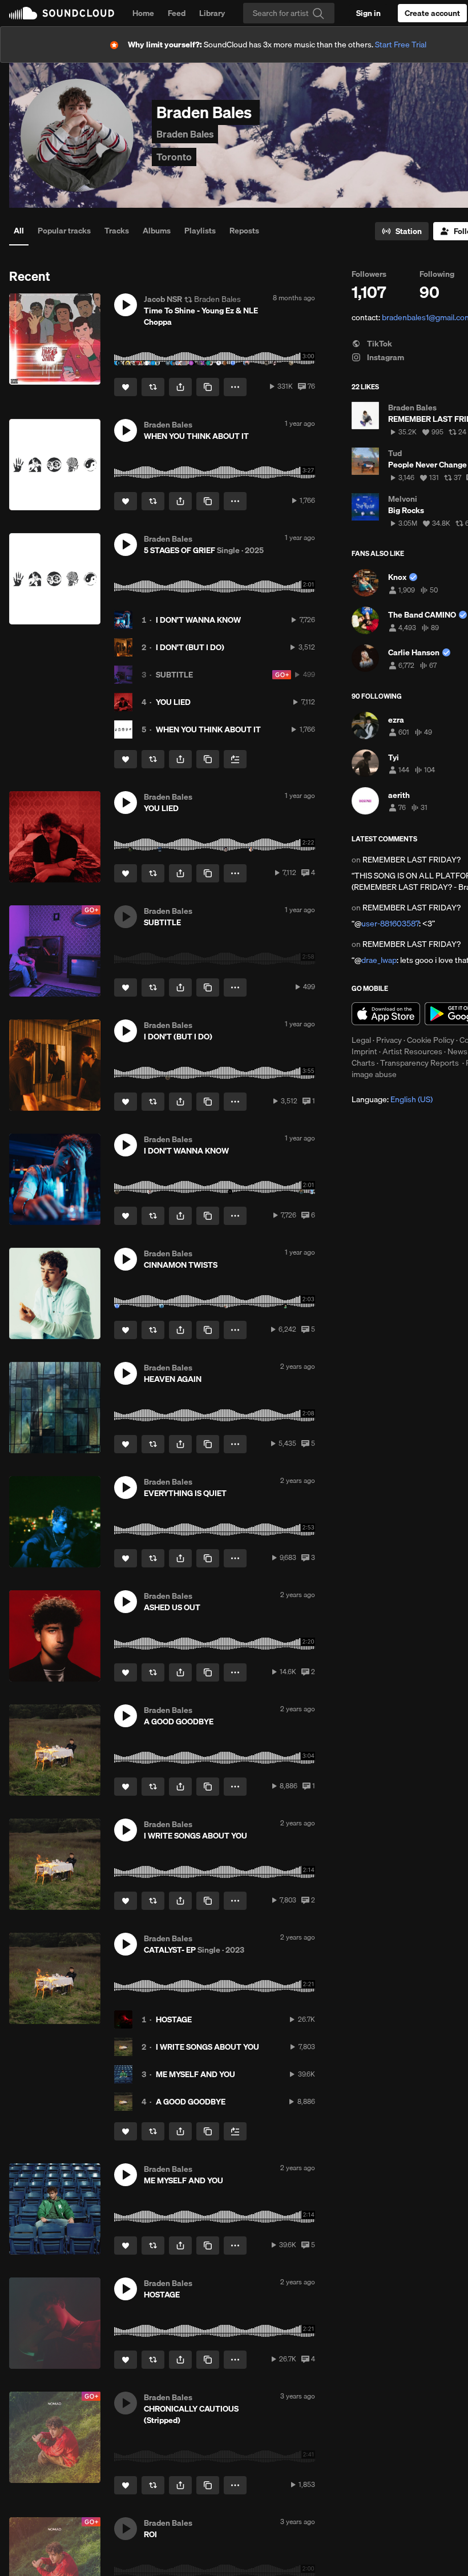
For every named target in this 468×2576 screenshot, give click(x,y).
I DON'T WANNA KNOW (198, 620)
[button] (126, 305)
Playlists (200, 231)
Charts (363, 1063)
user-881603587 (390, 924)
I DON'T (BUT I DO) (190, 647)
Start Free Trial (401, 45)
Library (212, 13)
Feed (177, 13)
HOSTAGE (174, 2019)
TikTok (379, 344)
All (19, 231)
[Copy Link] (208, 387)
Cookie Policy (431, 1040)
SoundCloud (62, 13)
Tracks (117, 231)
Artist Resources (412, 1051)
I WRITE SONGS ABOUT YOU (207, 2047)
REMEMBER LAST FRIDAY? (411, 860)
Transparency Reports (419, 1063)
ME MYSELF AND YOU (195, 2074)
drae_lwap (379, 960)
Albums (157, 231)
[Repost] (153, 387)
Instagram (385, 357)
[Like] (126, 387)
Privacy (389, 1040)
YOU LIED (173, 702)
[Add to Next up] (235, 759)
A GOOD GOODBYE (191, 2102)
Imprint (364, 1051)
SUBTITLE (174, 675)
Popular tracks (64, 231)
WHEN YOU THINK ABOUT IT (208, 729)
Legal (361, 1040)
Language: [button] (392, 1099)
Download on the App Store (386, 1014)
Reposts (244, 231)
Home (143, 13)
